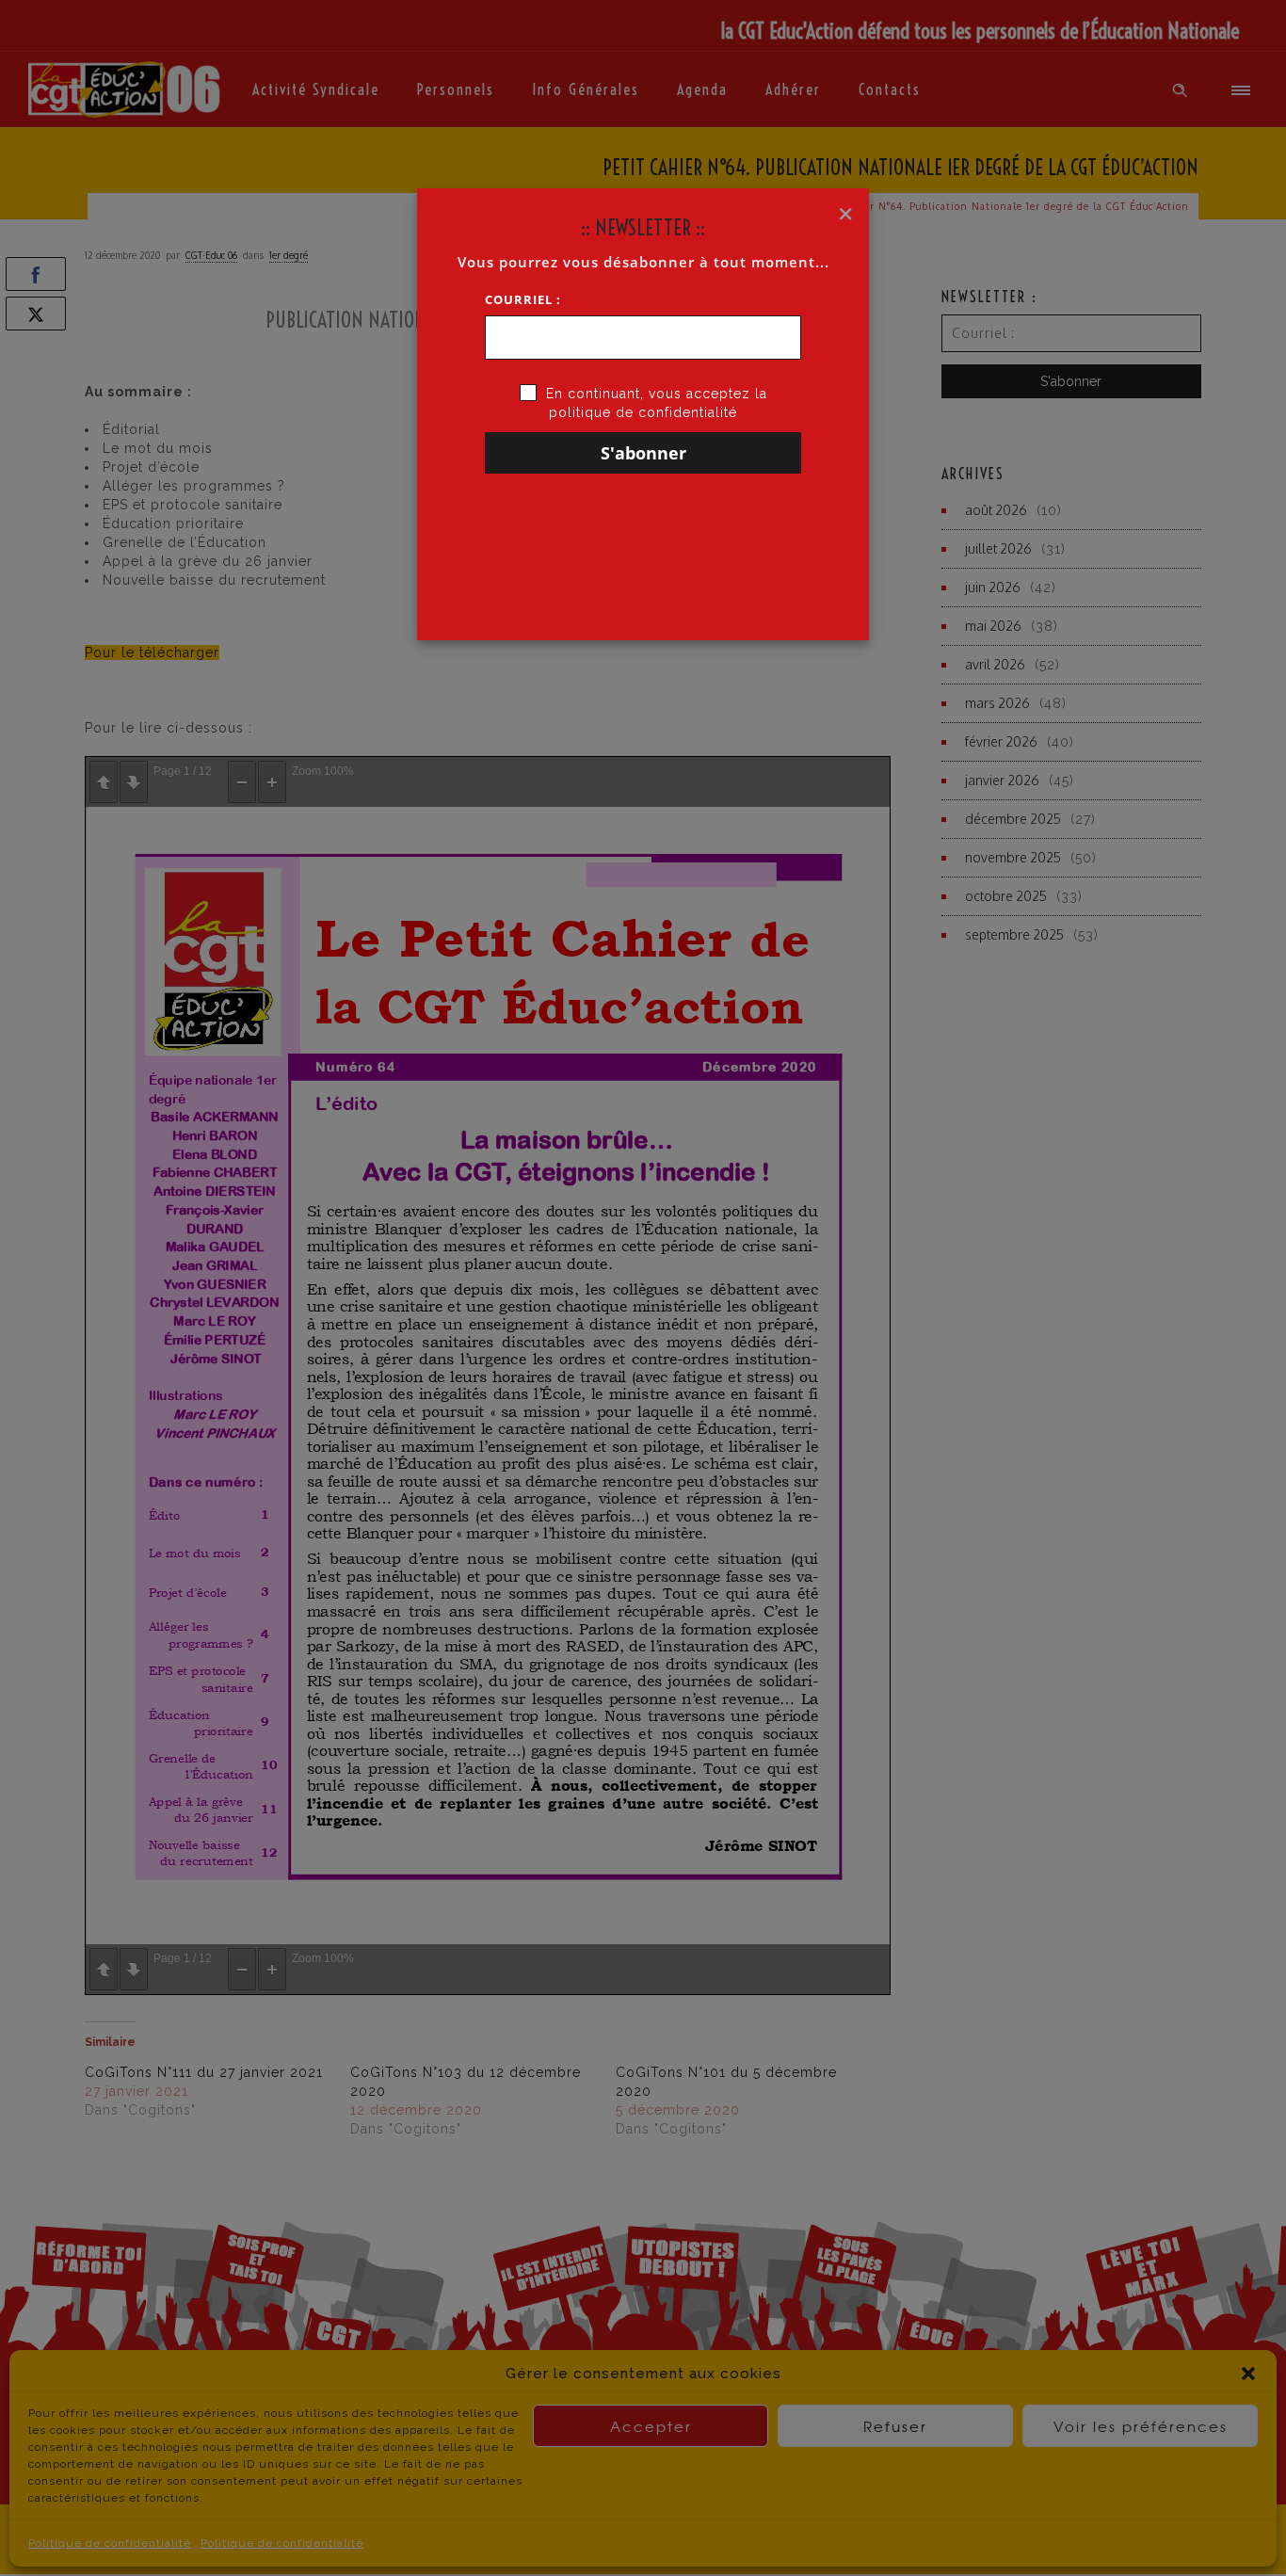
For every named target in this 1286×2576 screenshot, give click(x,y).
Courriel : (523, 299)
